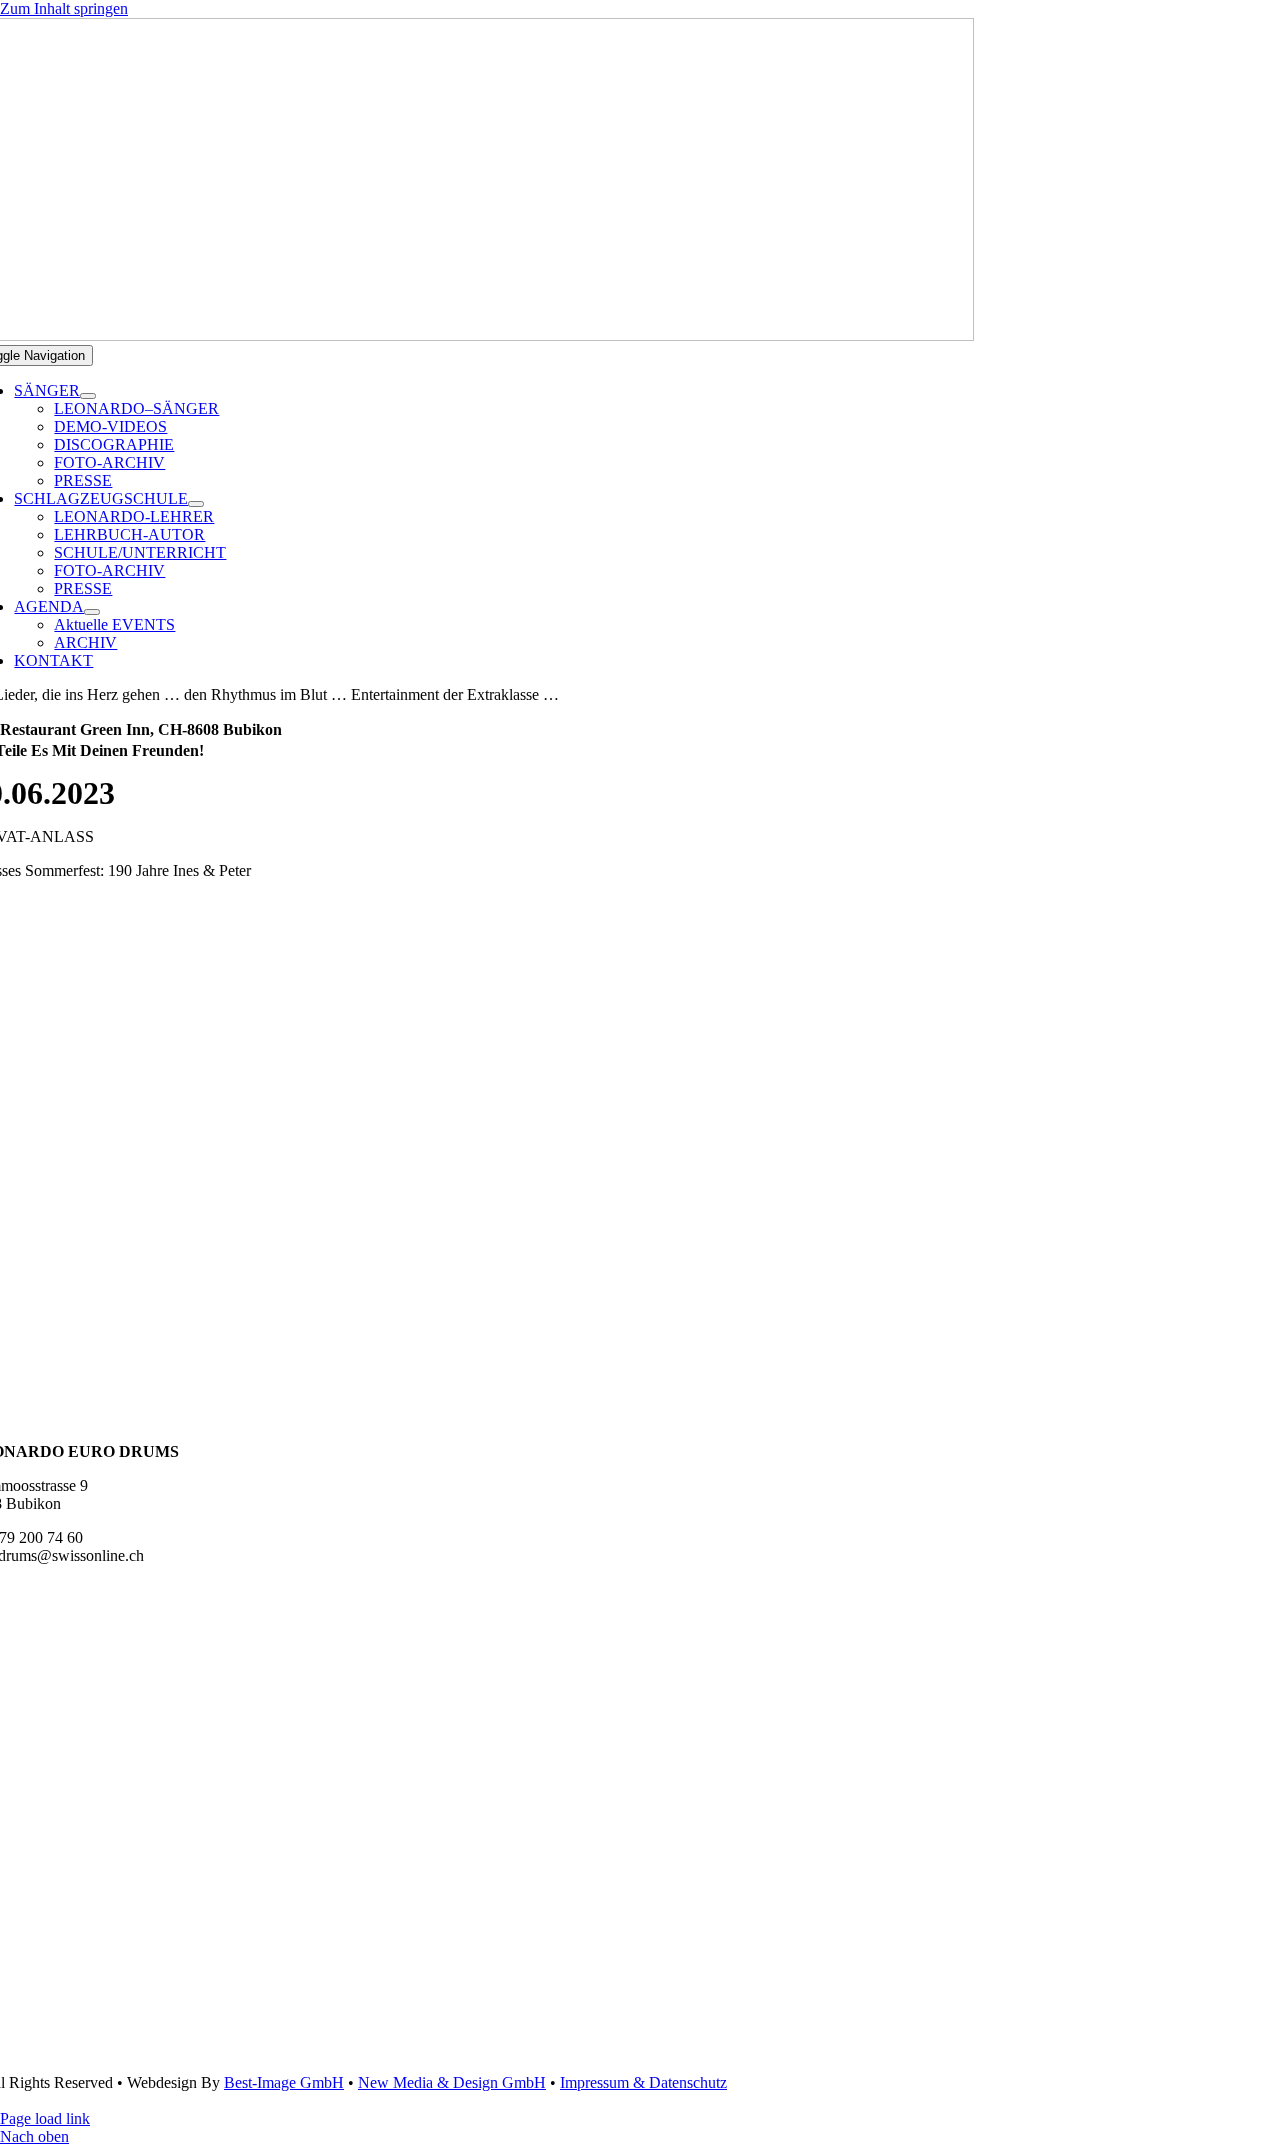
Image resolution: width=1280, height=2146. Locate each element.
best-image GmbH (284, 2082)
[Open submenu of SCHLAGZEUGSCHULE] (196, 504)
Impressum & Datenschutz (643, 2082)
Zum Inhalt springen (64, 8)
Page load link (45, 2118)
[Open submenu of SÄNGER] (88, 396)
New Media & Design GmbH (452, 2082)
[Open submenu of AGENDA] (92, 612)
